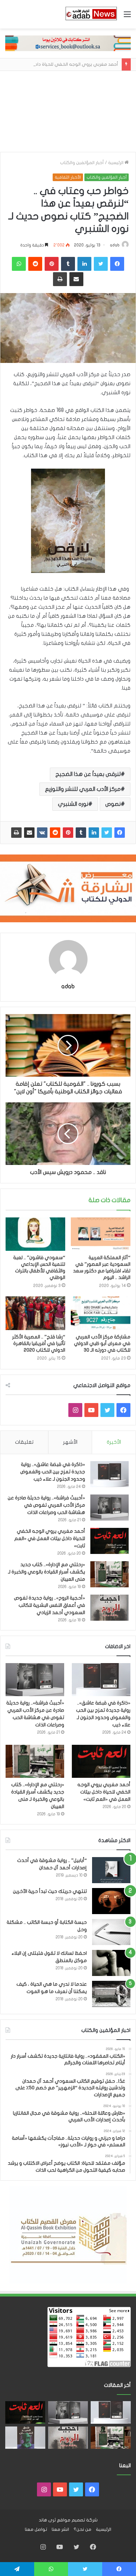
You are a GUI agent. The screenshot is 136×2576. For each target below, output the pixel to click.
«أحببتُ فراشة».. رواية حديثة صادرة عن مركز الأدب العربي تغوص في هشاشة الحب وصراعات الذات (46, 1505)
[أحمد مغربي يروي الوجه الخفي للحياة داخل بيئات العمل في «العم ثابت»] (109, 1541)
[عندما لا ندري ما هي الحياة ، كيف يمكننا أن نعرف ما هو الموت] (111, 1994)
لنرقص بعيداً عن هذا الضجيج (88, 774)
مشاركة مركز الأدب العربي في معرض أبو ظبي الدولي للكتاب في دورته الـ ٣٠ (102, 1343)
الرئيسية (116, 163)
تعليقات (24, 1442)
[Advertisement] (68, 111)
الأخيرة (114, 1442)
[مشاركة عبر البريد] (29, 833)
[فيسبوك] (120, 833)
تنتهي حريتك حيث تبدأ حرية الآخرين (50, 1891)
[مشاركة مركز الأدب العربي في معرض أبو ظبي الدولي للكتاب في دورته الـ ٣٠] (101, 1313)
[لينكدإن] (94, 833)
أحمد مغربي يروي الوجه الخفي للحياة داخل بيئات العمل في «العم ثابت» (50, 1538)
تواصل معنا (36, 2529)
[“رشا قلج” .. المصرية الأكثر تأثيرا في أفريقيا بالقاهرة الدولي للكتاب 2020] (35, 1313)
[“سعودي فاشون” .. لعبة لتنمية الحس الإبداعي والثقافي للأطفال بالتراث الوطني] (35, 1234)
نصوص (113, 804)
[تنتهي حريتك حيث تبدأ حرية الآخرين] (111, 1901)
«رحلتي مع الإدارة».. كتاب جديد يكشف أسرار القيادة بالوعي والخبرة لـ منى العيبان (47, 1572)
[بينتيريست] (68, 833)
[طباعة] (16, 833)
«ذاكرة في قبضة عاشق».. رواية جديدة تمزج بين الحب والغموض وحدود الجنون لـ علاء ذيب (53, 1472)
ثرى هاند (47, 2520)
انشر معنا (60, 2529)
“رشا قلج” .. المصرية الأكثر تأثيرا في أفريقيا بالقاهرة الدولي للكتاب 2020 (39, 1343)
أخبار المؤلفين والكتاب (82, 163)
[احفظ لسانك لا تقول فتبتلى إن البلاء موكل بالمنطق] (111, 1963)
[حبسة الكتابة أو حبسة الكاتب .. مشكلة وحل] (111, 1932)
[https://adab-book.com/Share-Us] (68, 43)
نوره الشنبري (73, 804)
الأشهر (70, 1442)
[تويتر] (107, 833)
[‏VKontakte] (42, 833)
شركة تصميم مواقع (77, 2520)
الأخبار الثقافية (68, 177)
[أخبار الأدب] (91, 14)
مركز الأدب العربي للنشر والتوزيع (83, 789)
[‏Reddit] (55, 833)
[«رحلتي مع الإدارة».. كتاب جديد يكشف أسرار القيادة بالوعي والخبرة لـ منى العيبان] (109, 1574)
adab (115, 245)
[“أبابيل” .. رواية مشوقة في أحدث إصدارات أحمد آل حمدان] (111, 1870)
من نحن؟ (82, 2529)
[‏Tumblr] (81, 833)
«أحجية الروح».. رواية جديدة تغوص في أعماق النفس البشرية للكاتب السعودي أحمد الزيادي (50, 1605)
